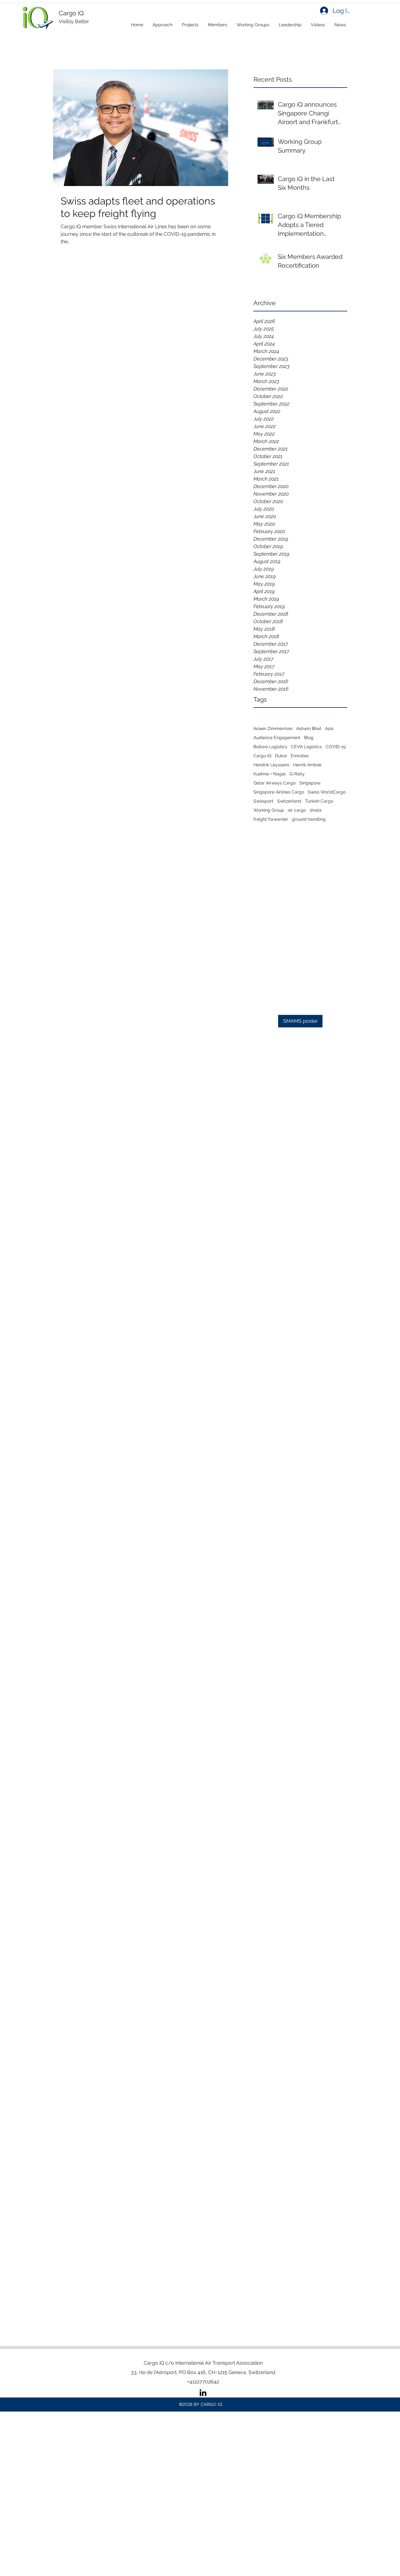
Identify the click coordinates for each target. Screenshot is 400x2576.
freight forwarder (271, 819)
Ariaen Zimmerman (273, 728)
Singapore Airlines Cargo (279, 792)
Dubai (281, 756)
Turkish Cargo (319, 801)
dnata (316, 810)
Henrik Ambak (307, 765)
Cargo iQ (262, 756)
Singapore (310, 783)
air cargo (297, 810)
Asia (329, 728)
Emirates (300, 756)
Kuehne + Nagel (270, 774)
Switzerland (289, 801)
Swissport (263, 801)
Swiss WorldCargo (327, 792)
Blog (309, 738)
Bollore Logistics (270, 747)
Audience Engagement (277, 738)
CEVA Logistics (306, 747)
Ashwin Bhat (309, 728)
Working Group (269, 810)
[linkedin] (203, 2393)
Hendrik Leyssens (271, 765)
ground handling (309, 819)
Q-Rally (297, 774)
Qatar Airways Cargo (275, 783)
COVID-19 (336, 747)
